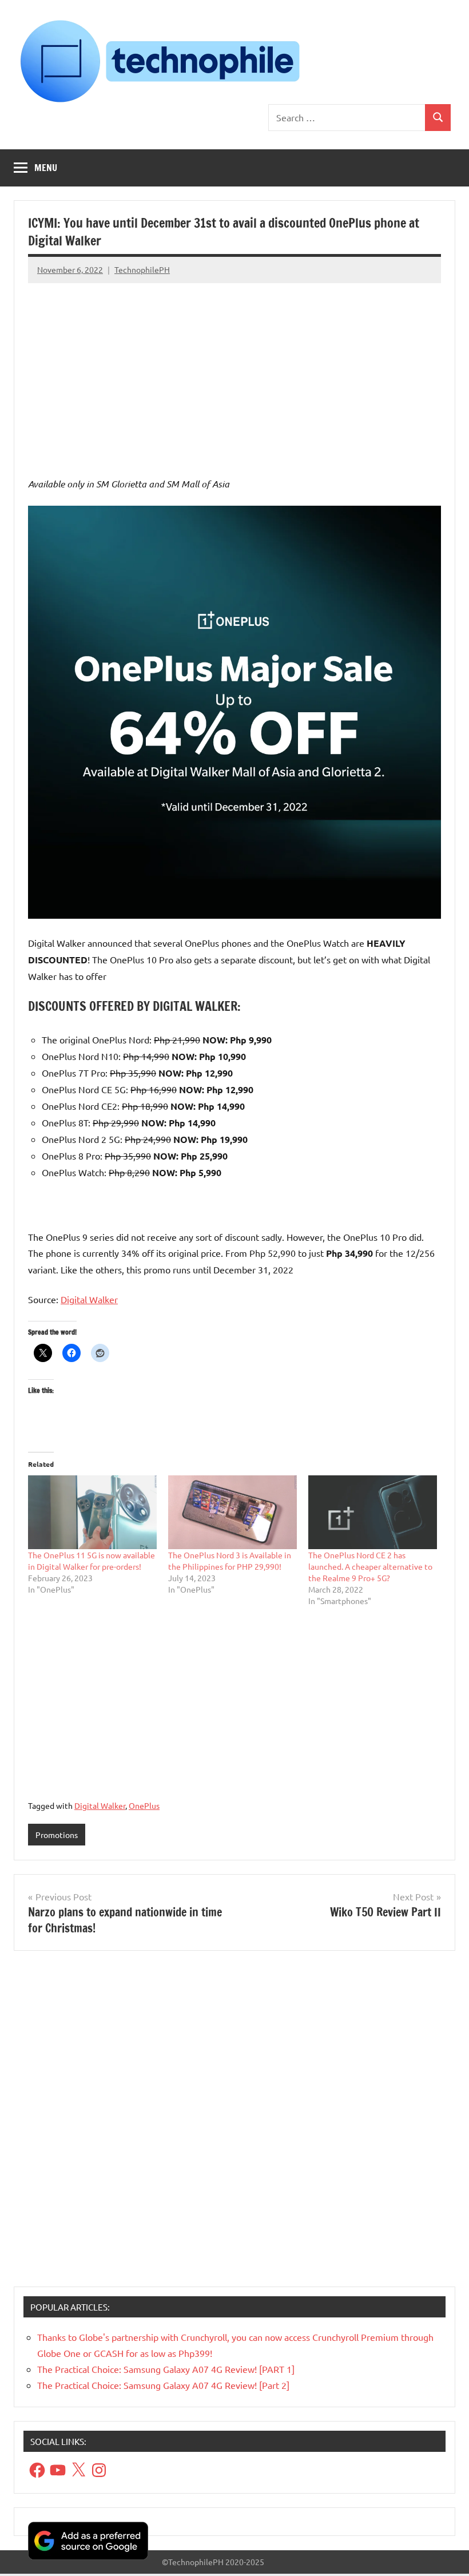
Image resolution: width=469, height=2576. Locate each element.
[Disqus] (234, 2123)
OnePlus (144, 1805)
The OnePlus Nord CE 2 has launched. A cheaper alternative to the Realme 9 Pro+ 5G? (370, 1566)
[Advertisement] (234, 370)
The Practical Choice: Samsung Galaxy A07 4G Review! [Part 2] (163, 2385)
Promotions (57, 1835)
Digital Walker (89, 1299)
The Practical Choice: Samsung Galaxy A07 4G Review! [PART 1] (166, 2369)
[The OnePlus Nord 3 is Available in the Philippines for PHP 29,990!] (232, 1512)
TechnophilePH (142, 269)
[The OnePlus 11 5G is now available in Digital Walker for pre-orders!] (92, 1512)
